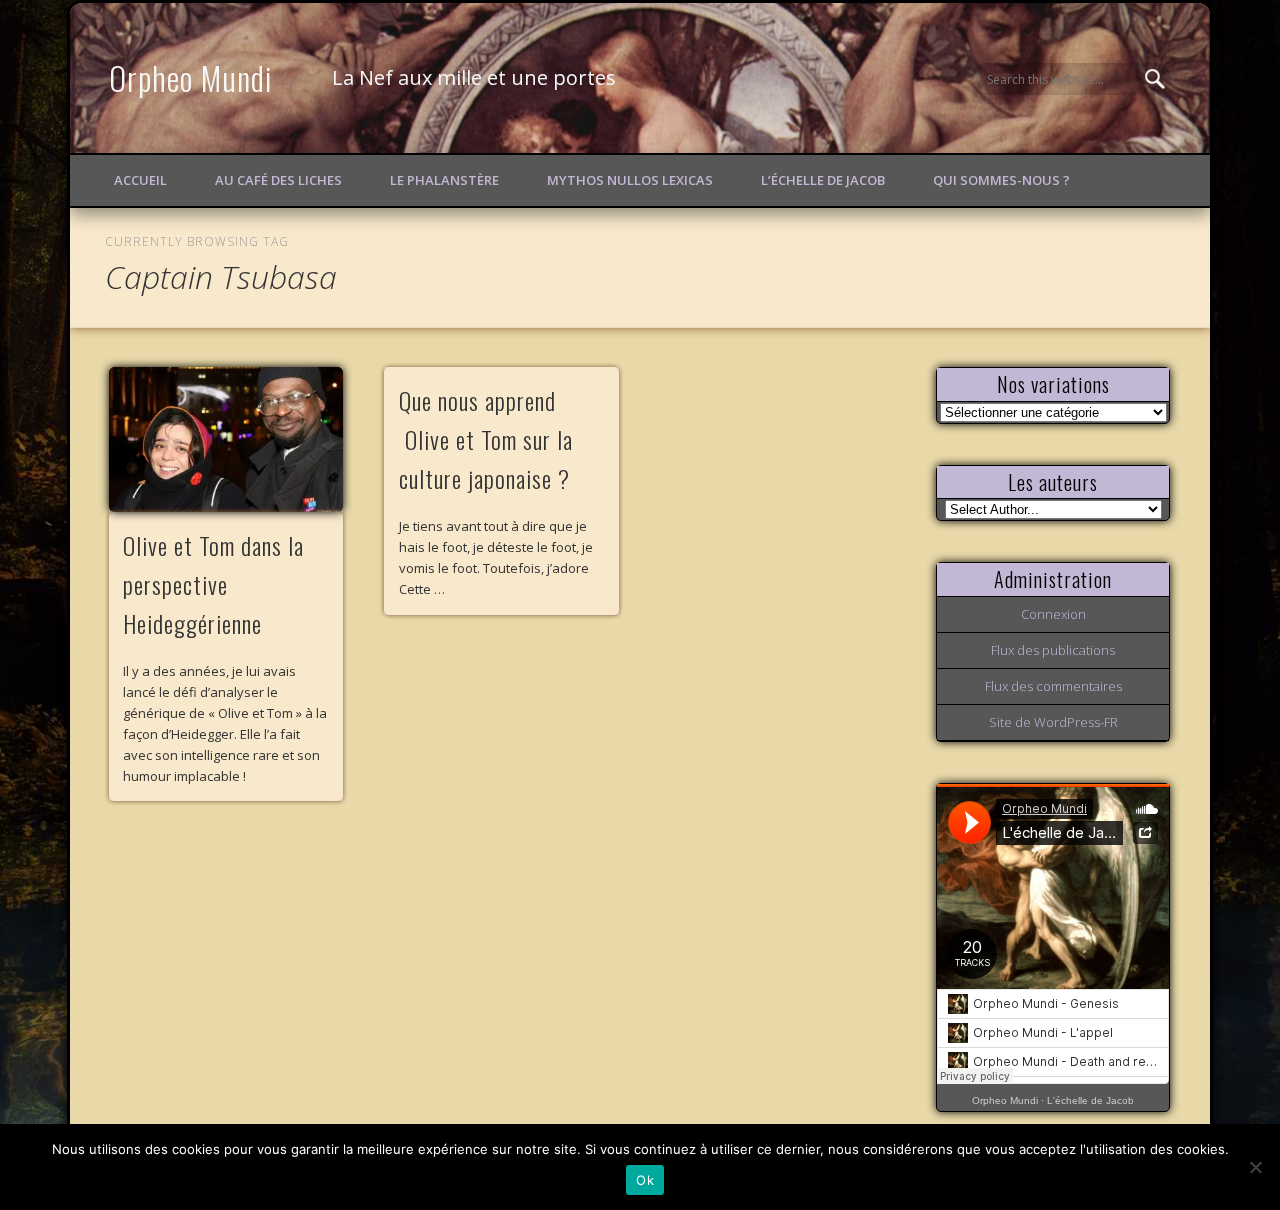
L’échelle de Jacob (823, 180)
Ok (645, 1180)
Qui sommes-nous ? (1001, 180)
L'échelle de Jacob (1090, 1100)
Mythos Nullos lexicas (630, 180)
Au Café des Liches (278, 180)
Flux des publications (1053, 650)
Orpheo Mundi (191, 77)
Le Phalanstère (444, 180)
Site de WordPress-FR (1053, 722)
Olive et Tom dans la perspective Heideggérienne (213, 584)
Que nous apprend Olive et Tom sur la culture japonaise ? (486, 439)
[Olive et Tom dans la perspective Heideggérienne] (226, 439)
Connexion (1053, 614)
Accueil (140, 180)
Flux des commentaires (1053, 686)
